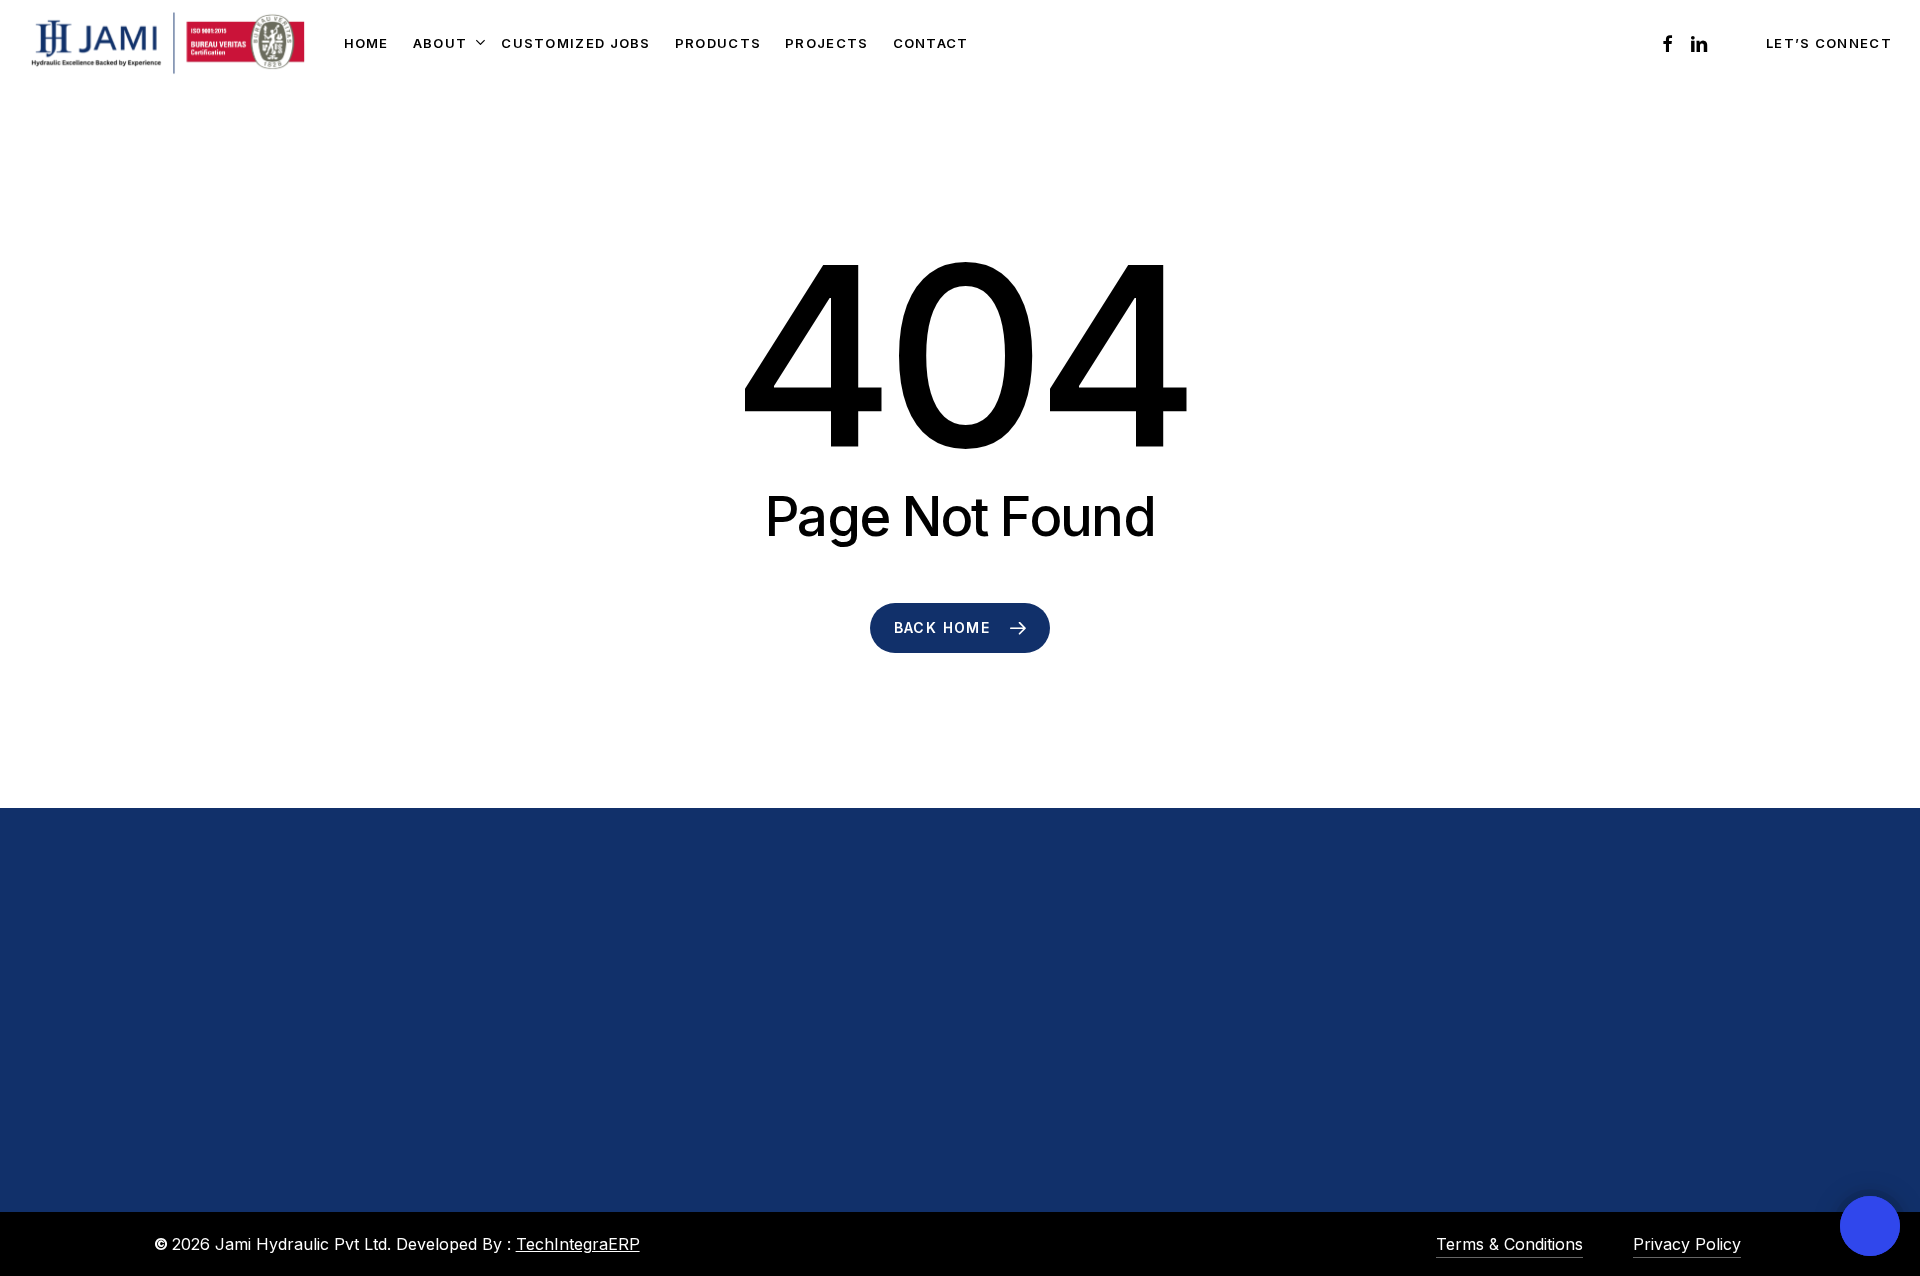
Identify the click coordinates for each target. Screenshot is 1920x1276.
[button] (252, 1202)
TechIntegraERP (578, 1244)
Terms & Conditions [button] (1509, 1244)
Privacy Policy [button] (1687, 1244)
